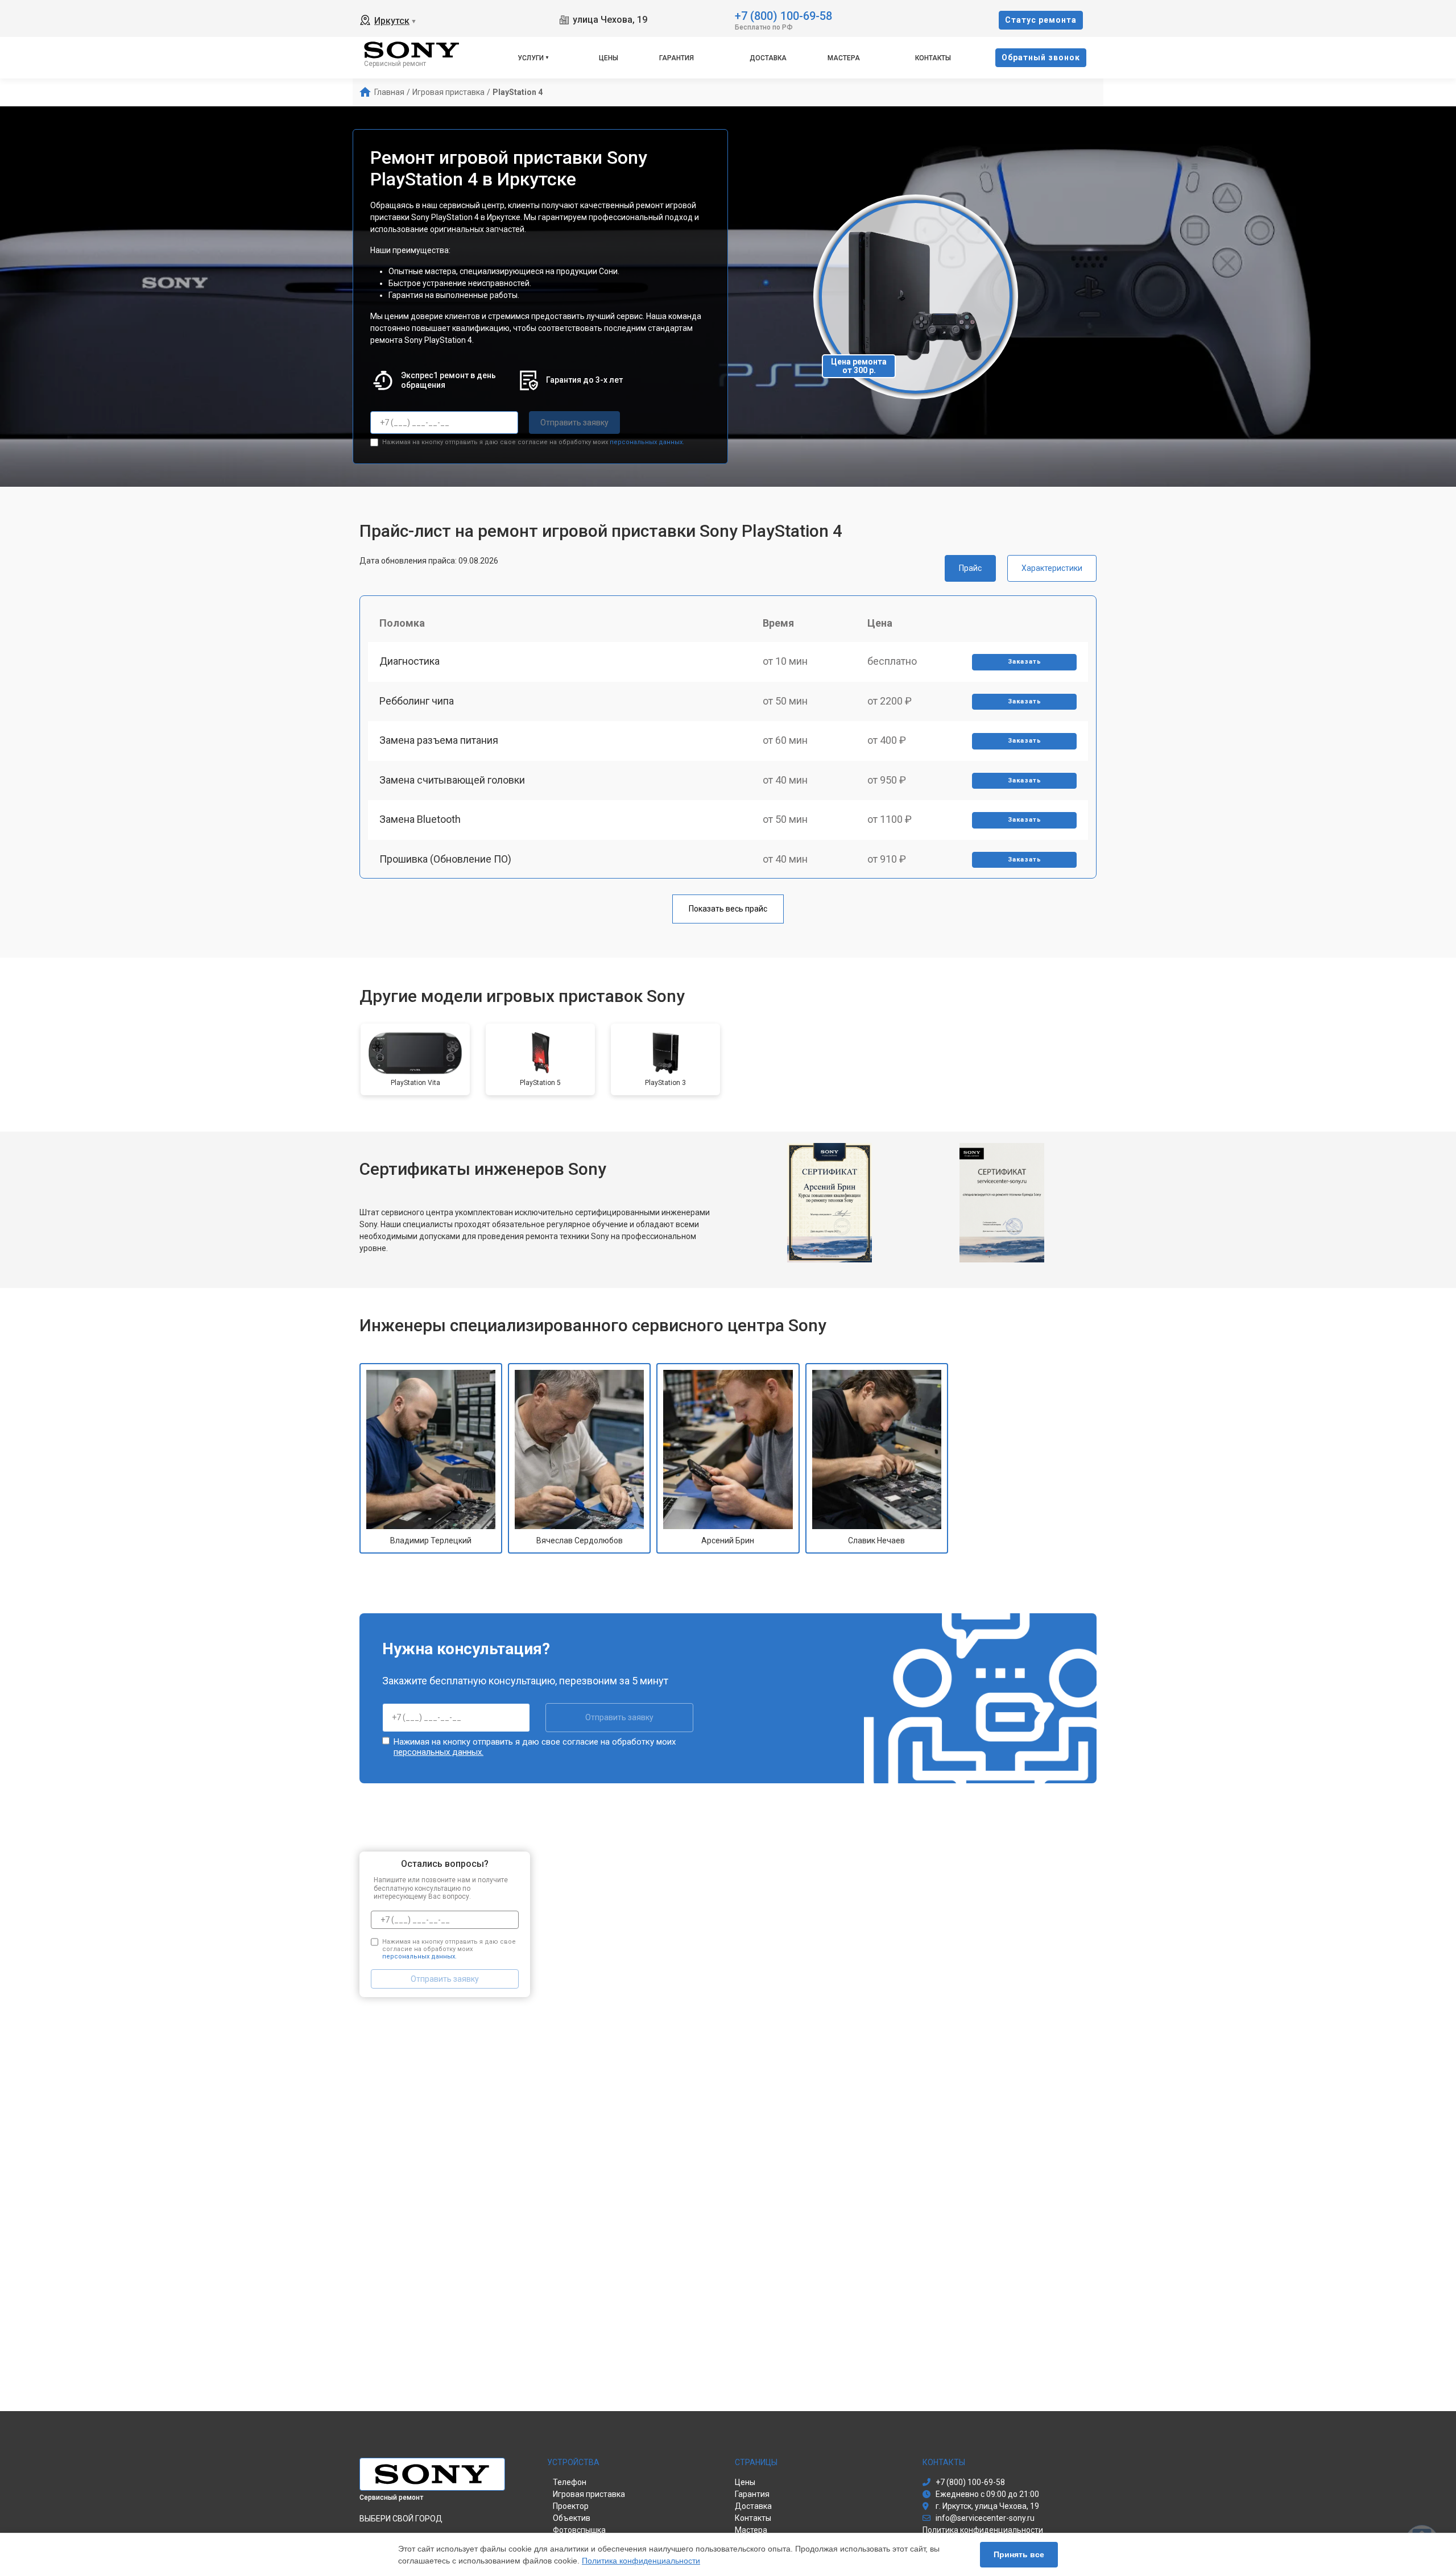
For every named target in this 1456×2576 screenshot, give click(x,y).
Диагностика (409, 661)
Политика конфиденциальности (641, 2561)
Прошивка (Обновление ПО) (445, 859)
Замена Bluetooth (420, 819)
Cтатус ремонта (1041, 20)
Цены (609, 58)
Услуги (531, 58)
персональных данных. (647, 442)
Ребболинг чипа (417, 701)
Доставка (768, 58)
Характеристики (1052, 568)
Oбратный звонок (1041, 57)
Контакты (933, 58)
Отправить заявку (574, 423)
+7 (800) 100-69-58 (783, 15)
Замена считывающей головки (452, 780)
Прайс (970, 568)
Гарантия (677, 58)
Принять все (1019, 2554)
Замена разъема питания (439, 740)
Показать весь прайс (728, 909)
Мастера (844, 58)
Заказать (1025, 662)
